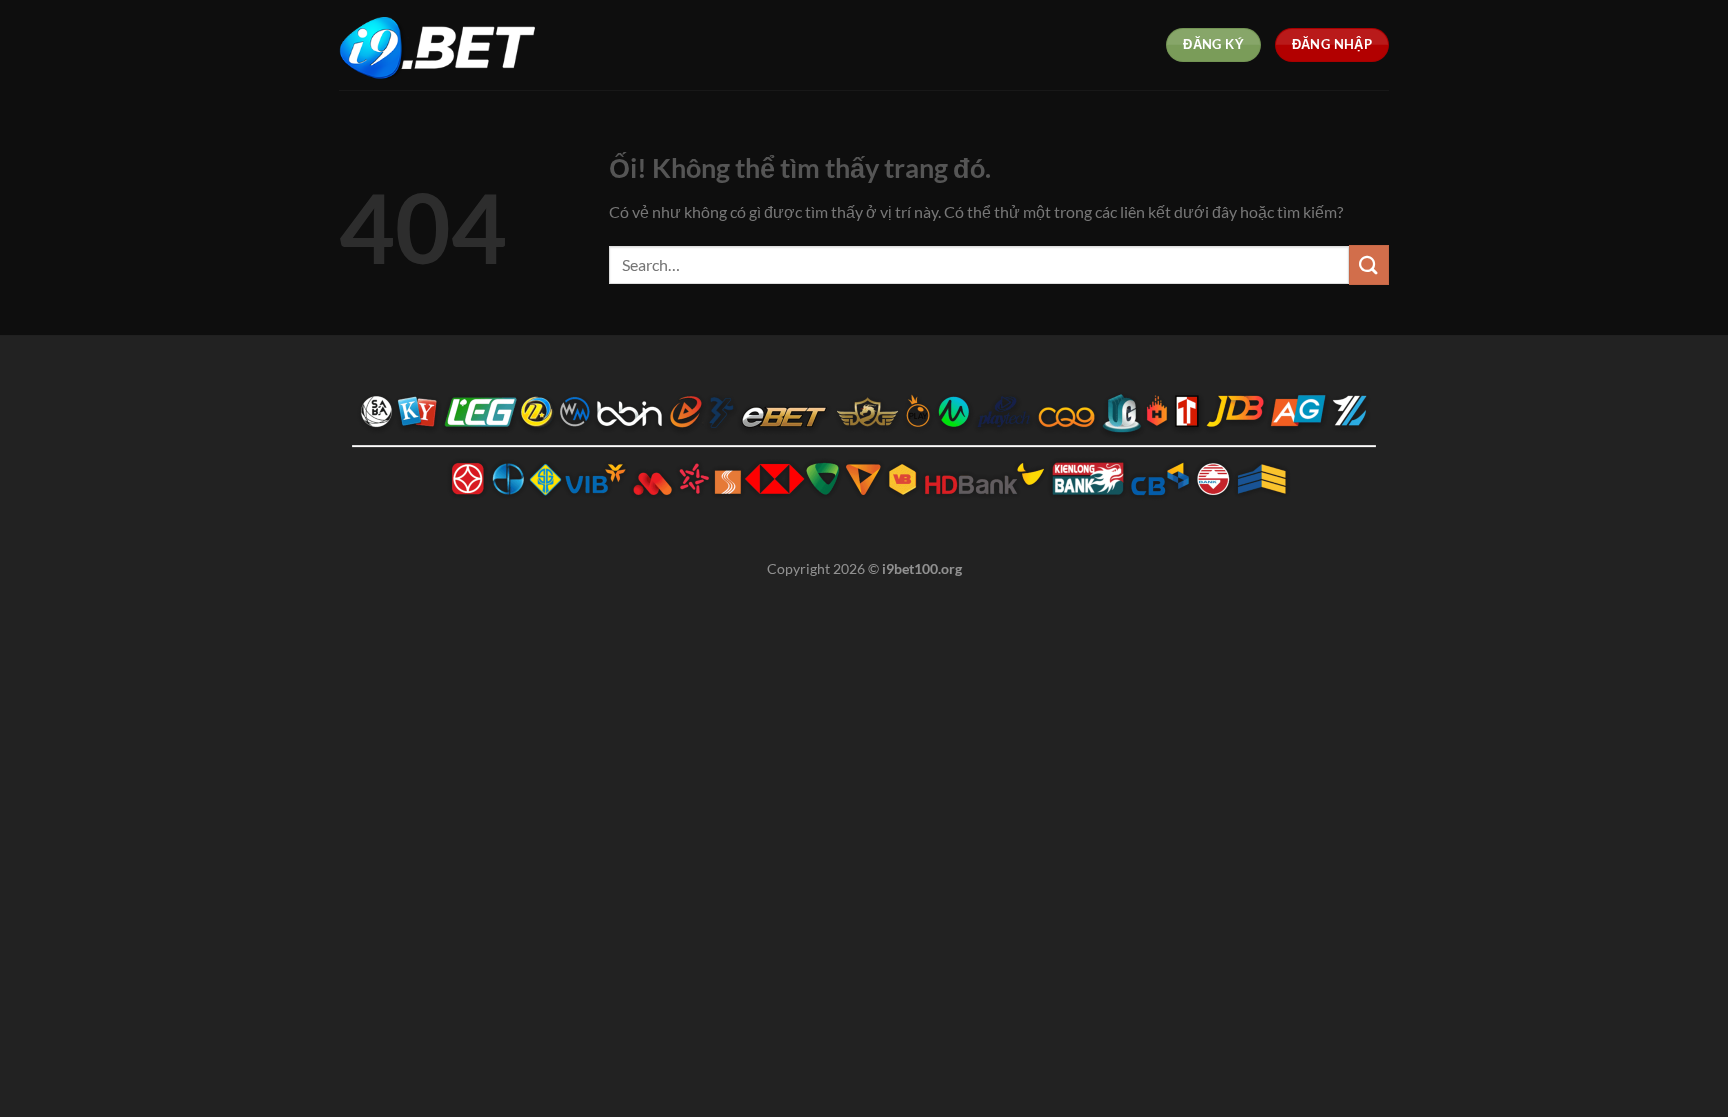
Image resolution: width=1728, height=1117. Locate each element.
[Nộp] (1369, 264)
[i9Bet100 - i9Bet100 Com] (439, 45)
